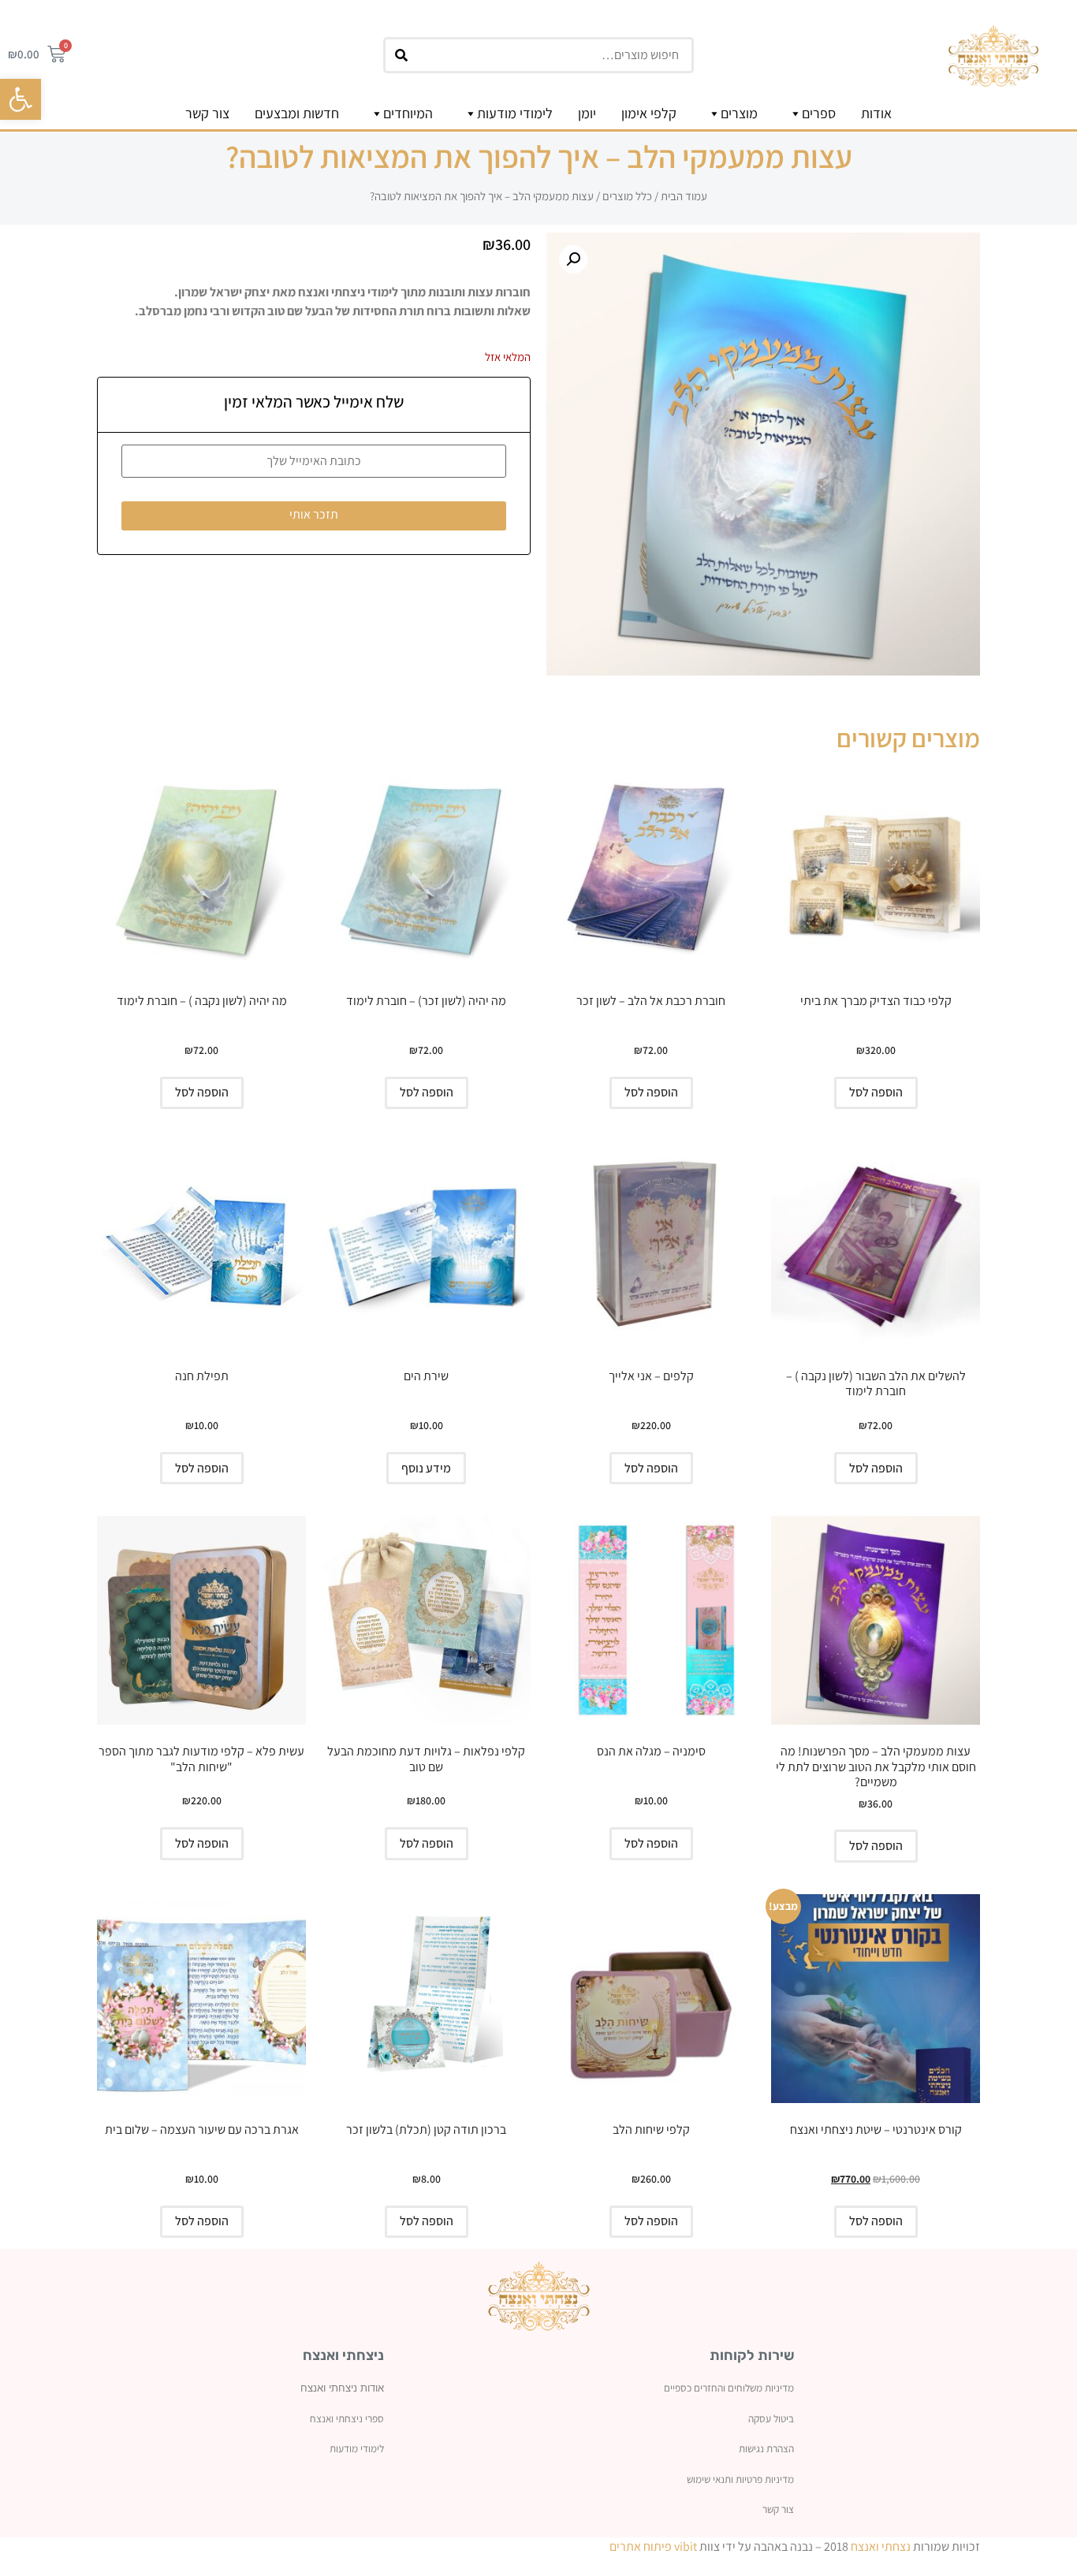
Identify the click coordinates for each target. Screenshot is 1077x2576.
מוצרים (739, 113)
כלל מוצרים (627, 196)
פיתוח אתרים (641, 2546)
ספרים (819, 113)
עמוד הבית (684, 196)
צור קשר (207, 113)
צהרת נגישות (764, 2448)
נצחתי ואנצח (881, 2546)
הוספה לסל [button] (876, 1092)
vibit (686, 2546)
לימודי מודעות (515, 113)
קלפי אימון (649, 113)
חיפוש (400, 60)
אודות (876, 113)
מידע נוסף (426, 1468)
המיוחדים (408, 113)
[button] (20, 99)
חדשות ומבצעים (297, 113)
